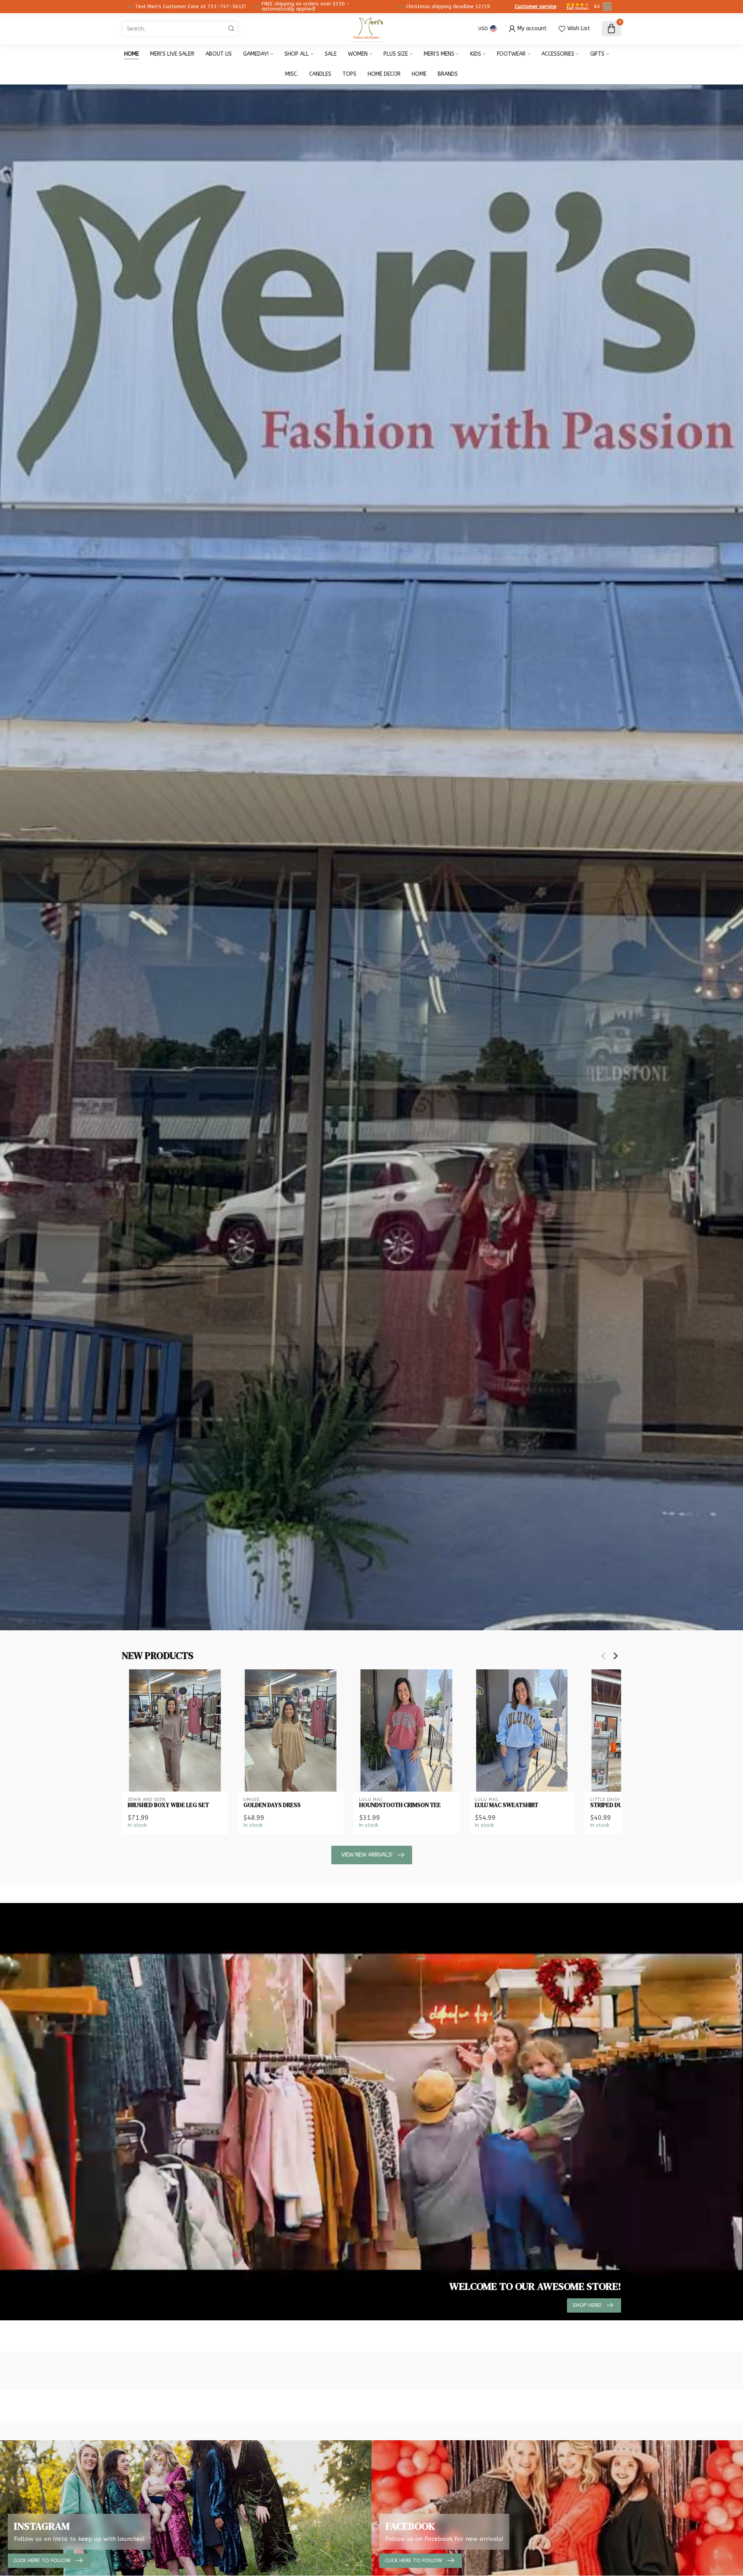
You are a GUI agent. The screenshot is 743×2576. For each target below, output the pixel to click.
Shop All (297, 54)
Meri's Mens (439, 54)
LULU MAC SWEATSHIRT (507, 1805)
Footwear (511, 54)
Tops (349, 74)
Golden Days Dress (272, 1805)
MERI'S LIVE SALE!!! (172, 54)
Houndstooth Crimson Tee (400, 1805)
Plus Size (396, 54)
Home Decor (384, 74)
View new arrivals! (367, 1855)
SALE (331, 54)
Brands (448, 74)
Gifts (597, 54)
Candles (320, 74)
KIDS (476, 54)
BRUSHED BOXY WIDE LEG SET (168, 1805)
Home (132, 54)
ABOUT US (219, 54)
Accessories (558, 54)
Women (358, 54)
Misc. (292, 74)
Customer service (536, 6)
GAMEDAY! (256, 54)
